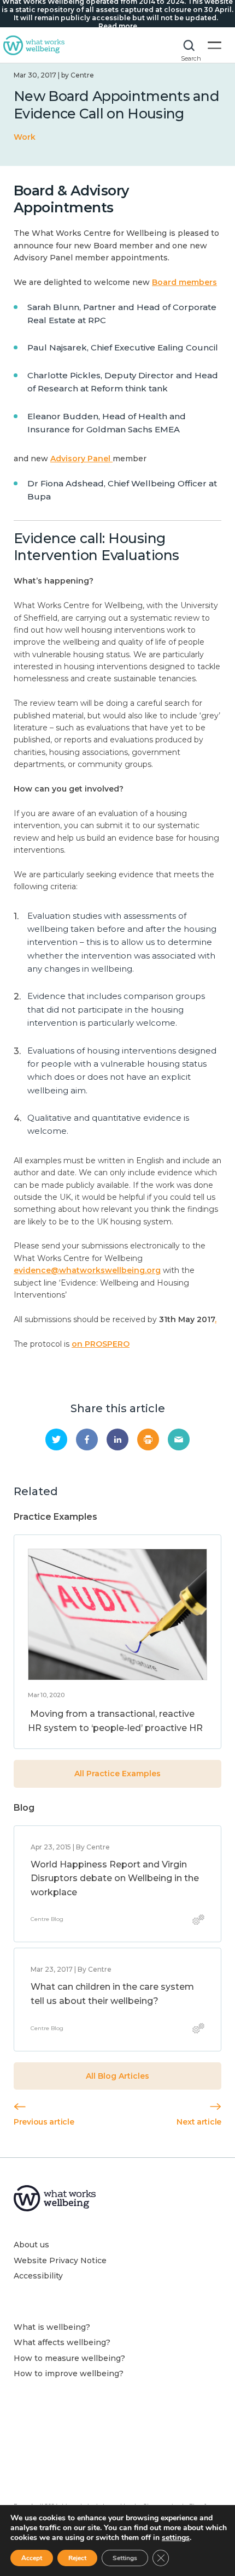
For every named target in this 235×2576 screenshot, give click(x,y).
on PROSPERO (101, 1344)
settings (176, 2538)
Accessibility (38, 2276)
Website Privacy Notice (60, 2260)
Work (25, 137)
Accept (32, 2558)
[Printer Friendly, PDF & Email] (148, 1439)
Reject (77, 2558)
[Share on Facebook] (87, 1439)
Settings (125, 2558)
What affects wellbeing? (62, 2342)
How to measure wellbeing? (69, 2358)
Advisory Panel (81, 459)
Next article (199, 2122)
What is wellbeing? (52, 2327)
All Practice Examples (117, 1774)
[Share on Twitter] (56, 1439)
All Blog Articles (117, 2076)
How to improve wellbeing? (69, 2373)
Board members (184, 282)
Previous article (44, 2122)
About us (31, 2245)
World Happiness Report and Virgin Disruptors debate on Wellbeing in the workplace (115, 1878)
